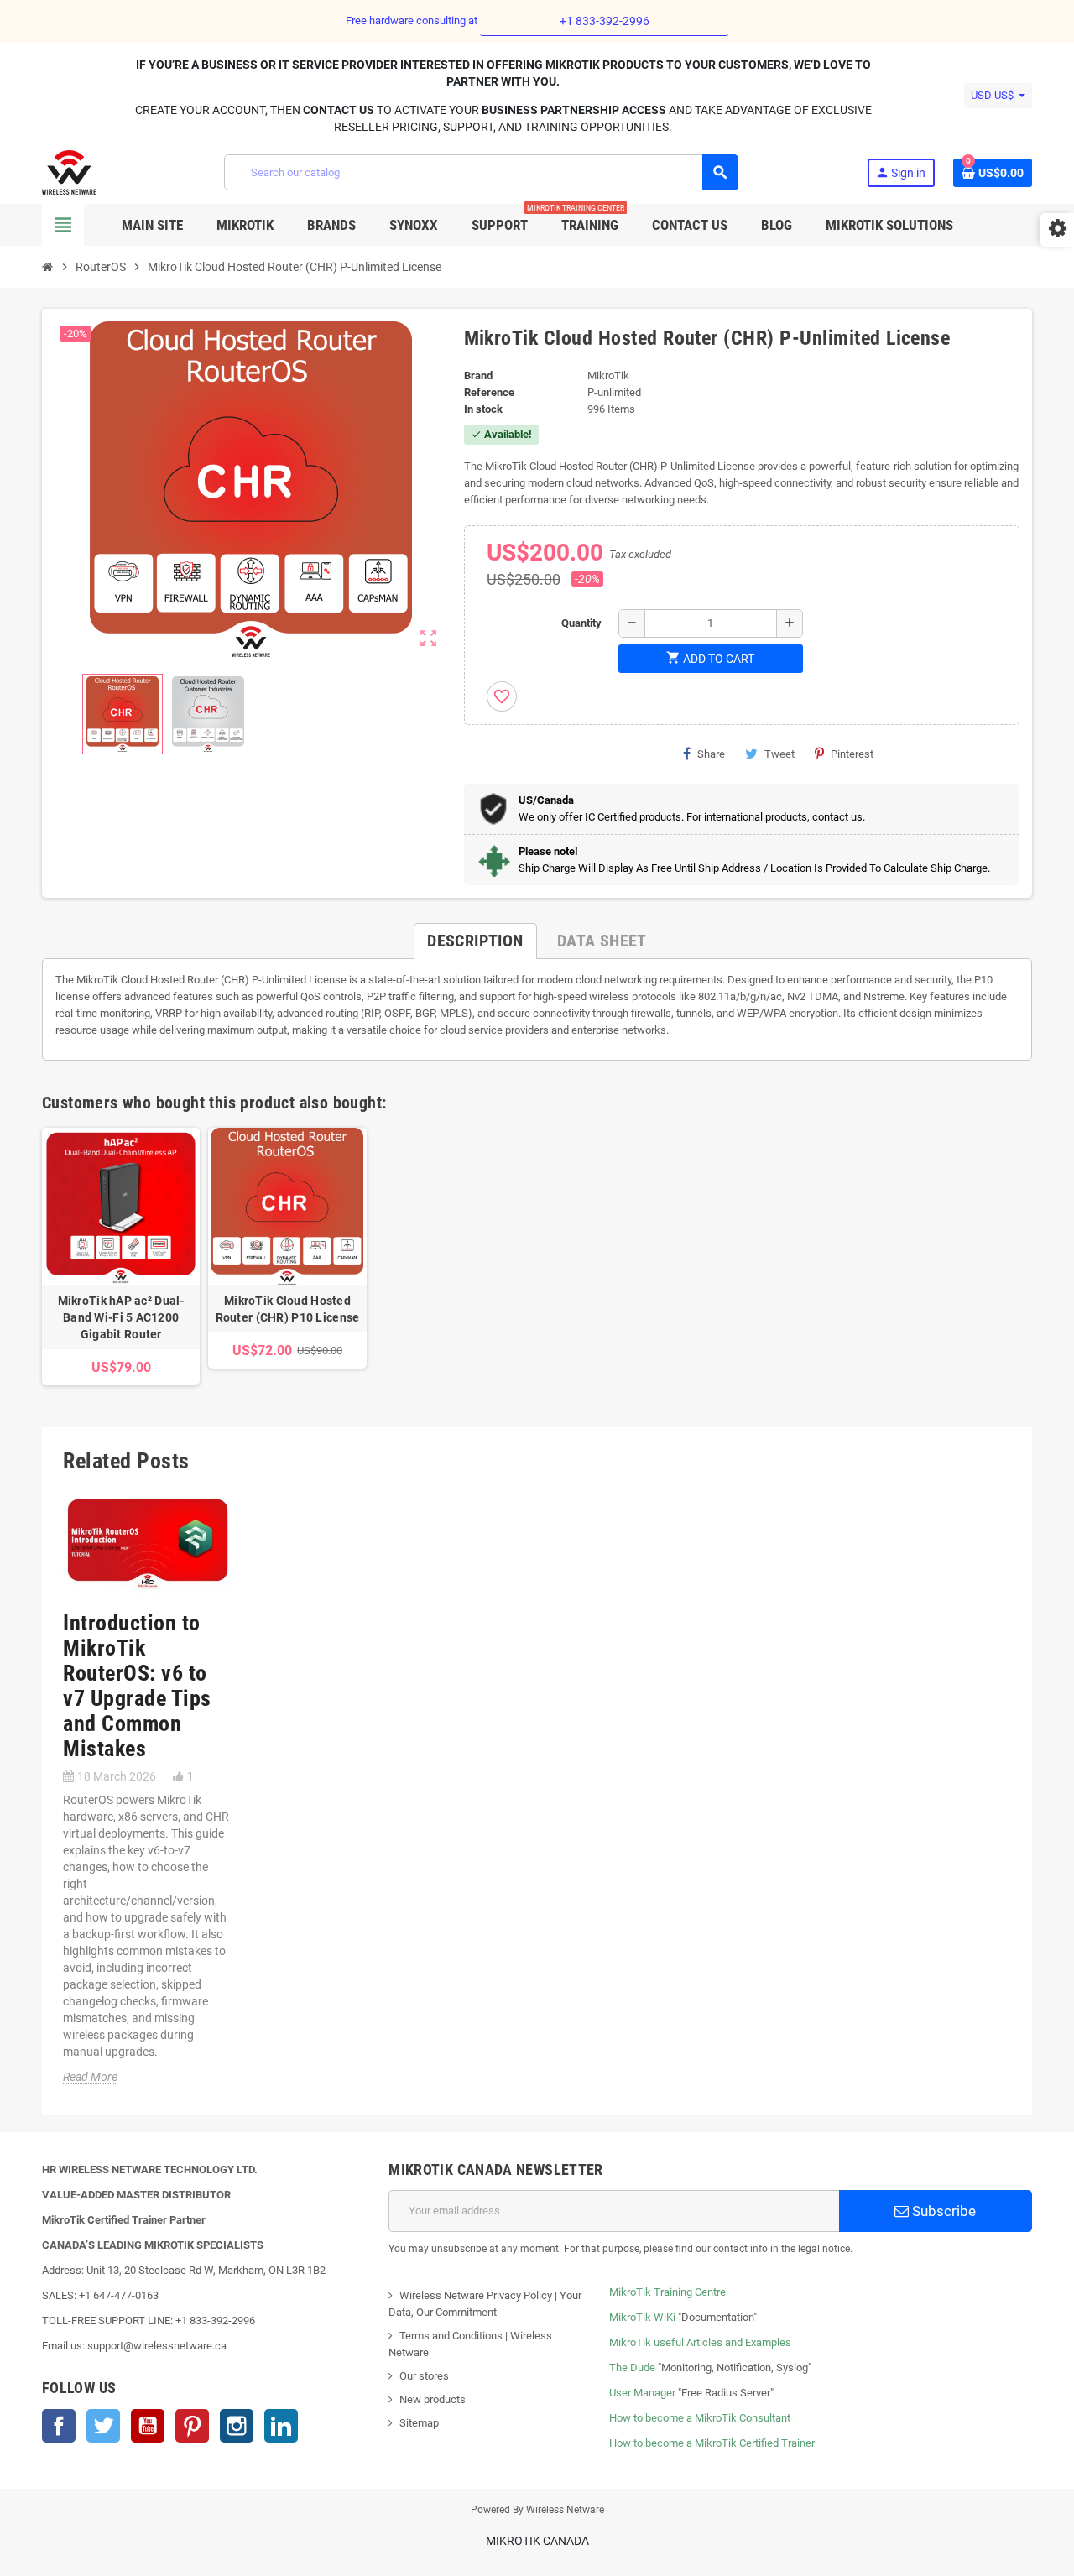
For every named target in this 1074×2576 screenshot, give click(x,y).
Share (711, 754)
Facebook (59, 2426)
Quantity (581, 623)
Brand (478, 375)
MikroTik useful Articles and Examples (700, 2342)
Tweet (779, 754)
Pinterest (852, 754)
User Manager (642, 2393)
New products (433, 2399)
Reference (489, 392)
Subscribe (942, 2211)
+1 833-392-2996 (605, 21)
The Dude (632, 2367)
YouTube (148, 2426)
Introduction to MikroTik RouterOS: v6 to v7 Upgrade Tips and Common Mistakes (137, 1686)
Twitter (103, 2426)
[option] (121, 1257)
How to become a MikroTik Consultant (700, 2418)
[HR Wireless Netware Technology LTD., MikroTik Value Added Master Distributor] (69, 172)
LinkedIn (281, 2426)
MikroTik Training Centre (667, 2292)
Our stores (424, 2376)
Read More (90, 2077)
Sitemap (419, 2423)
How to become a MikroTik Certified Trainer (712, 2443)
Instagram (237, 2426)
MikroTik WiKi (642, 2317)
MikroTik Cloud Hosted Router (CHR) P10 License (288, 1309)
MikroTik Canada (537, 2541)
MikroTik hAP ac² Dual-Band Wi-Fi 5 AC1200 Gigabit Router (121, 1317)
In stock (483, 409)
